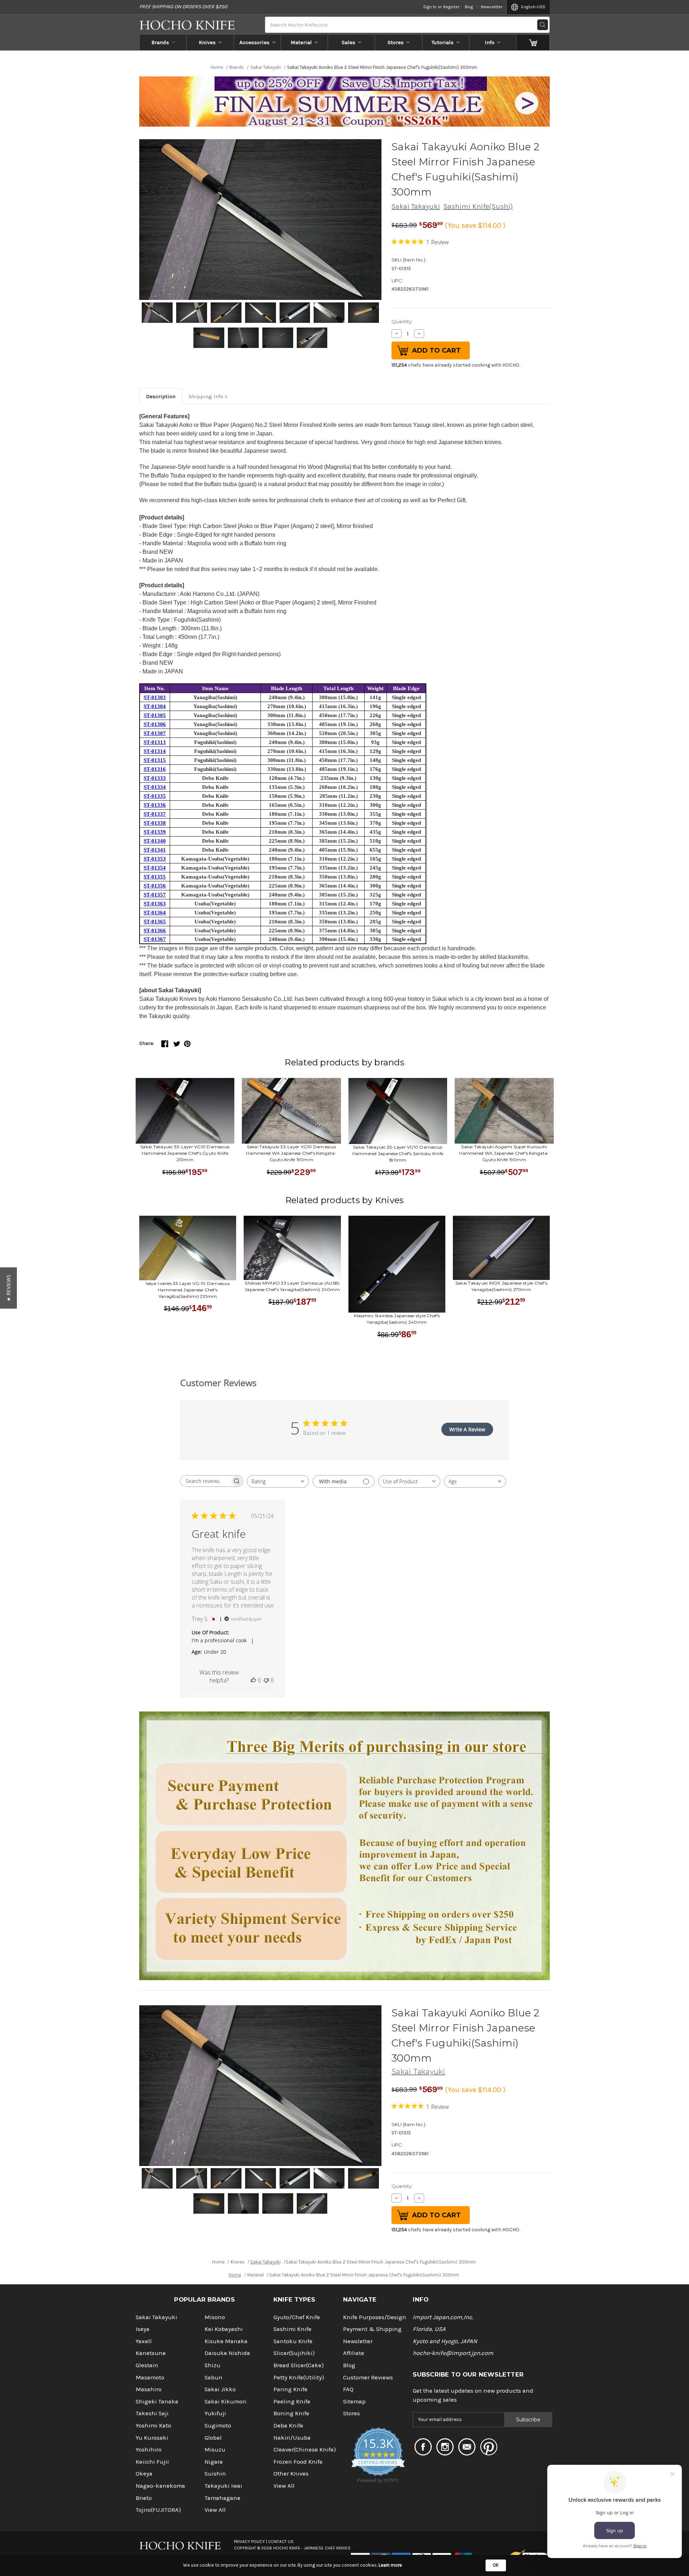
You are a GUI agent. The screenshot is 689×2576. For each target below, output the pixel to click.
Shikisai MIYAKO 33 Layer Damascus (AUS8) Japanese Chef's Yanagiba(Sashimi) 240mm (292, 1286)
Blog (469, 7)
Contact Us (281, 2542)
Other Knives (291, 2474)
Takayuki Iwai (223, 2486)
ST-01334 (155, 787)
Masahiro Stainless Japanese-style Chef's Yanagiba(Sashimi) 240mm (397, 1319)
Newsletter (492, 7)
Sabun (214, 2377)
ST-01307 (155, 733)
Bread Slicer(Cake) (299, 2365)
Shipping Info (206, 396)
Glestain (147, 2365)
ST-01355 (155, 877)
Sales (348, 42)
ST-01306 (155, 724)
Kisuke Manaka (226, 2341)
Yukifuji (215, 2413)
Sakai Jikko (220, 2389)
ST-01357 (155, 895)
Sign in (430, 7)
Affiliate (354, 2353)
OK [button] (496, 2565)
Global (213, 2438)
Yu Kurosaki (152, 2438)
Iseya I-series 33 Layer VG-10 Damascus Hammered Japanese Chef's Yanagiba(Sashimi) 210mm (188, 1290)
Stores (396, 42)
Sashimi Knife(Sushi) (478, 206)
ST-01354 (155, 868)
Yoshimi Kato (153, 2426)
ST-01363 (155, 904)
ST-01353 (155, 859)
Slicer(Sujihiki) (294, 2353)
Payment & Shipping (372, 2329)
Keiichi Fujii (152, 2462)
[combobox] (278, 1481)
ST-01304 (155, 706)
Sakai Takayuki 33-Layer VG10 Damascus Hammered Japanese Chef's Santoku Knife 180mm (398, 1153)
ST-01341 (155, 850)
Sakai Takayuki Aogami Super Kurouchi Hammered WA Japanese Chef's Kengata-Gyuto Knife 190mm (504, 1153)
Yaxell (144, 2341)
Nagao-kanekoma (160, 2486)
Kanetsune (151, 2353)
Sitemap (354, 2401)
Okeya (144, 2474)
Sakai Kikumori (226, 2401)
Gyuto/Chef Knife (297, 2317)
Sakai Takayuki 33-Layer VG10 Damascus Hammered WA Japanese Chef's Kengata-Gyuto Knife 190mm (291, 1153)
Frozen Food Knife (298, 2462)
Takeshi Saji (152, 2413)
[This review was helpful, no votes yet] (253, 1680)
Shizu (212, 2365)
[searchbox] (205, 1481)
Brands (160, 42)
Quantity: (402, 321)
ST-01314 (155, 751)
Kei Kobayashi (224, 2329)
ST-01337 (155, 814)
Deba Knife (288, 2426)
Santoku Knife (293, 2341)
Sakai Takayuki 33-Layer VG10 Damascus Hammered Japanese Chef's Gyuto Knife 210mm (185, 1153)
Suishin (215, 2474)
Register (451, 7)
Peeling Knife (292, 2401)
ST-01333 (155, 778)
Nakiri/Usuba (292, 2438)
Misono (215, 2317)
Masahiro (149, 2389)
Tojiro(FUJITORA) (158, 2510)
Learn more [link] (390, 2565)
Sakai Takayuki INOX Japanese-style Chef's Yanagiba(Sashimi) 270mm (501, 1286)
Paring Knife (290, 2389)
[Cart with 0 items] (533, 42)
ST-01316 (155, 769)
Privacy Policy (249, 2542)
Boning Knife (291, 2413)
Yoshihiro (149, 2450)
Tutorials (443, 42)
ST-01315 (155, 760)
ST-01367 (155, 939)
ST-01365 (155, 922)
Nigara (214, 2462)
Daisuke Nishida (227, 2353)
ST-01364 (155, 913)
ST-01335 (155, 796)
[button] (8, 1288)
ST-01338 (155, 823)
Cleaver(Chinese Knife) (305, 2450)
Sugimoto (218, 2426)
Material (301, 42)
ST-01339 (155, 832)
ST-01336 (155, 805)
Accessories (254, 42)
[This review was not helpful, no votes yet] (266, 1680)
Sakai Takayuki (416, 206)
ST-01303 (155, 697)
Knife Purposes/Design (375, 2317)
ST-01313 (155, 742)
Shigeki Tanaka (157, 2401)
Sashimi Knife (292, 2329)
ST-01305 (155, 715)
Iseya (143, 2329)
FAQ (348, 2389)
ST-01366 (155, 931)
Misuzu (215, 2450)
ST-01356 (155, 886)
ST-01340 (155, 841)
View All (215, 2510)
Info (490, 42)
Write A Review (467, 1429)
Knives (207, 42)
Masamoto (150, 2377)
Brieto (144, 2498)
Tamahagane (222, 2498)
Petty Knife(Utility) (299, 2377)
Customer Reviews (368, 2377)
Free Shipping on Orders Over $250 (183, 7)
